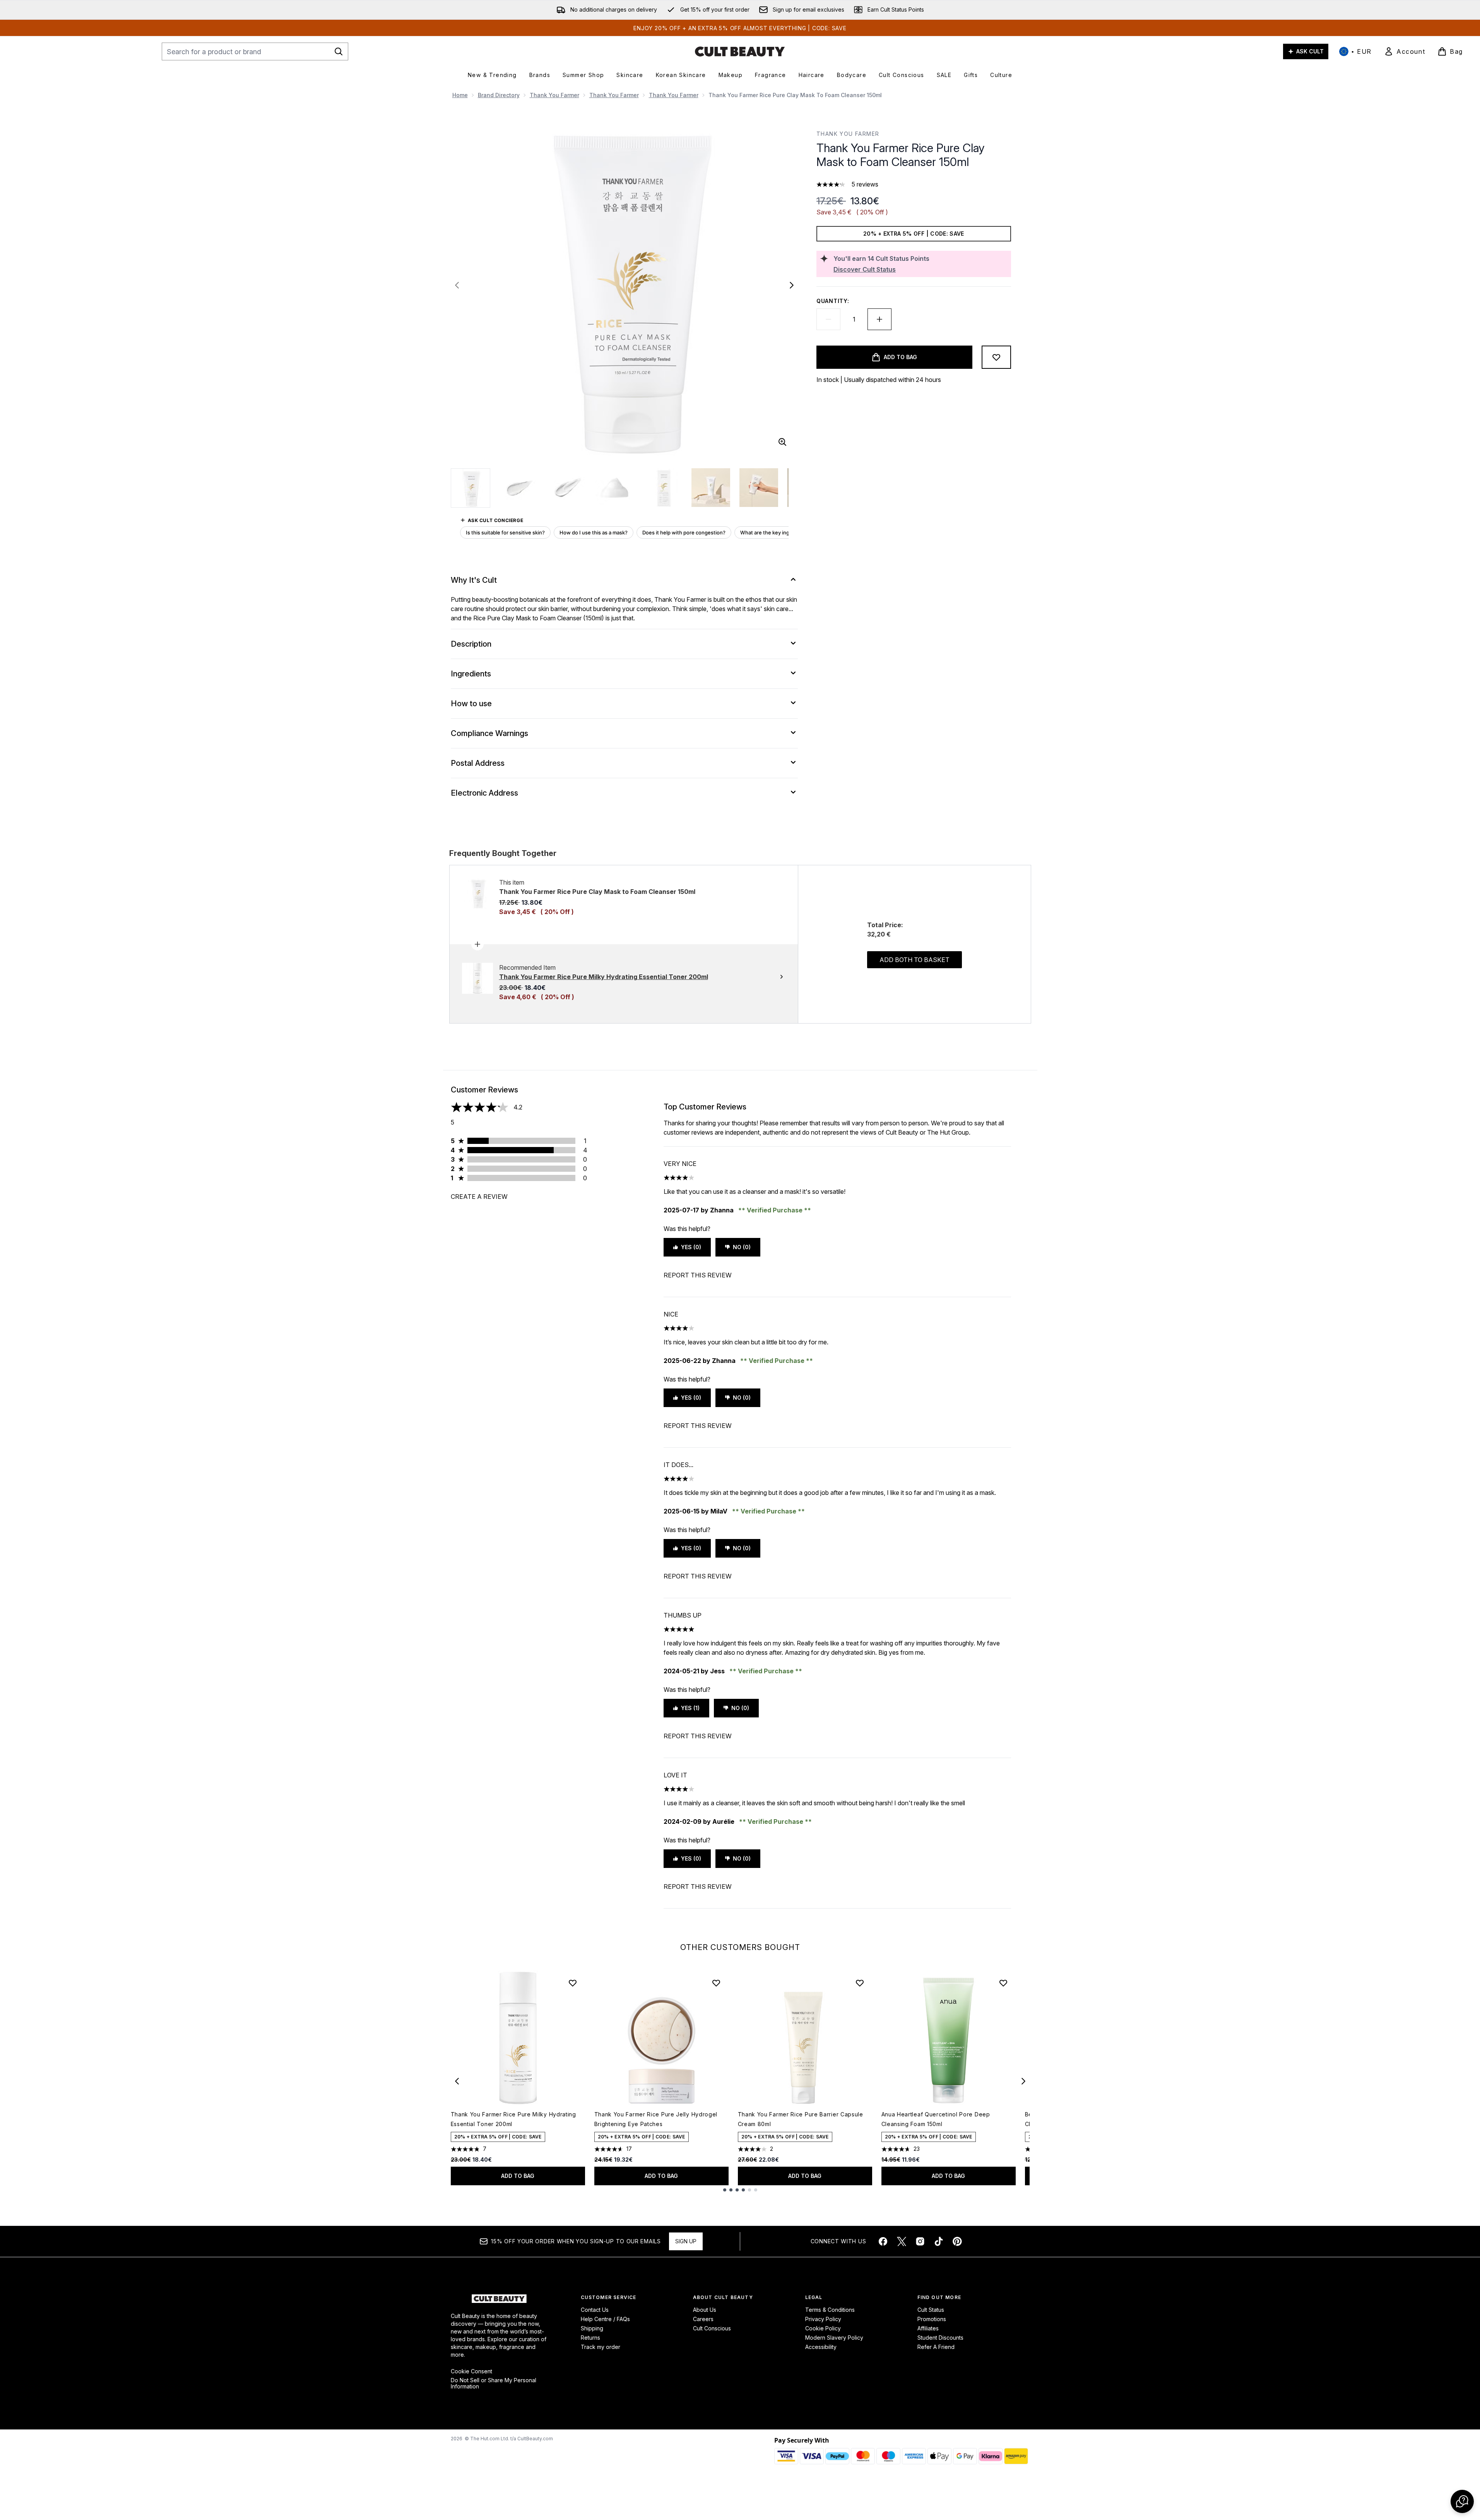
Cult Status (931, 2310)
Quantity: (833, 301)
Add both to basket (915, 960)
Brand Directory (499, 95)
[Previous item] (457, 2081)
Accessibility (821, 2347)
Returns (590, 2338)
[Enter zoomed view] (782, 442)
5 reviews (865, 184)
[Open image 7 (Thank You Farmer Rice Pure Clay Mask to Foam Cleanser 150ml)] (759, 488)
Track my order (601, 2347)
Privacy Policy (823, 2319)
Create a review (479, 1197)
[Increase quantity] (879, 319)
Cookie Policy (823, 2328)
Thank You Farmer (554, 95)
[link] (1405, 51)
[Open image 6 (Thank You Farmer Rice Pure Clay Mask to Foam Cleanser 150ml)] (711, 488)
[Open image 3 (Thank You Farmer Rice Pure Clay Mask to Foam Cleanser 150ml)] (567, 488)
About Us (705, 2310)
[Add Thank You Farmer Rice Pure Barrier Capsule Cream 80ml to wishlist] (860, 1983)
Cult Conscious (712, 2328)
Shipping (592, 2328)
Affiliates (928, 2328)
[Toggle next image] (792, 285)
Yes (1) (690, 1708)
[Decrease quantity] (828, 319)
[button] (1462, 2501)
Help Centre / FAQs (605, 2319)
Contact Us (595, 2310)
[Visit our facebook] (883, 2241)
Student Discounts (940, 2338)
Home (460, 95)
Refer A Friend (936, 2347)
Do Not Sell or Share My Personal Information (494, 2383)
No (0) (742, 1247)
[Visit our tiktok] (939, 2241)
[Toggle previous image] (457, 285)
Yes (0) (691, 1247)
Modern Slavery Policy (834, 2338)
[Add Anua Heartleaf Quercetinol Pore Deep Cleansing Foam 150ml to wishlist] (1003, 1983)
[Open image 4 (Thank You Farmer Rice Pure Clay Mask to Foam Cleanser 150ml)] (615, 488)
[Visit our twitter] (902, 2241)
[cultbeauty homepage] (740, 51)
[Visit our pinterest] (957, 2241)
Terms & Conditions (830, 2310)
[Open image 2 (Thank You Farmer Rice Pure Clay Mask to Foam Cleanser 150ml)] (519, 488)
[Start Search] (339, 51)
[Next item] (1023, 2081)
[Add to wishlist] (996, 357)
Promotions (932, 2319)
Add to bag (518, 2176)
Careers (703, 2319)
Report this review (698, 1275)
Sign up (686, 2241)
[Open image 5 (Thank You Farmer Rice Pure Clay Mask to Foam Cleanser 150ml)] (663, 488)
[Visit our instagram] (920, 2241)
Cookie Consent (471, 2371)
